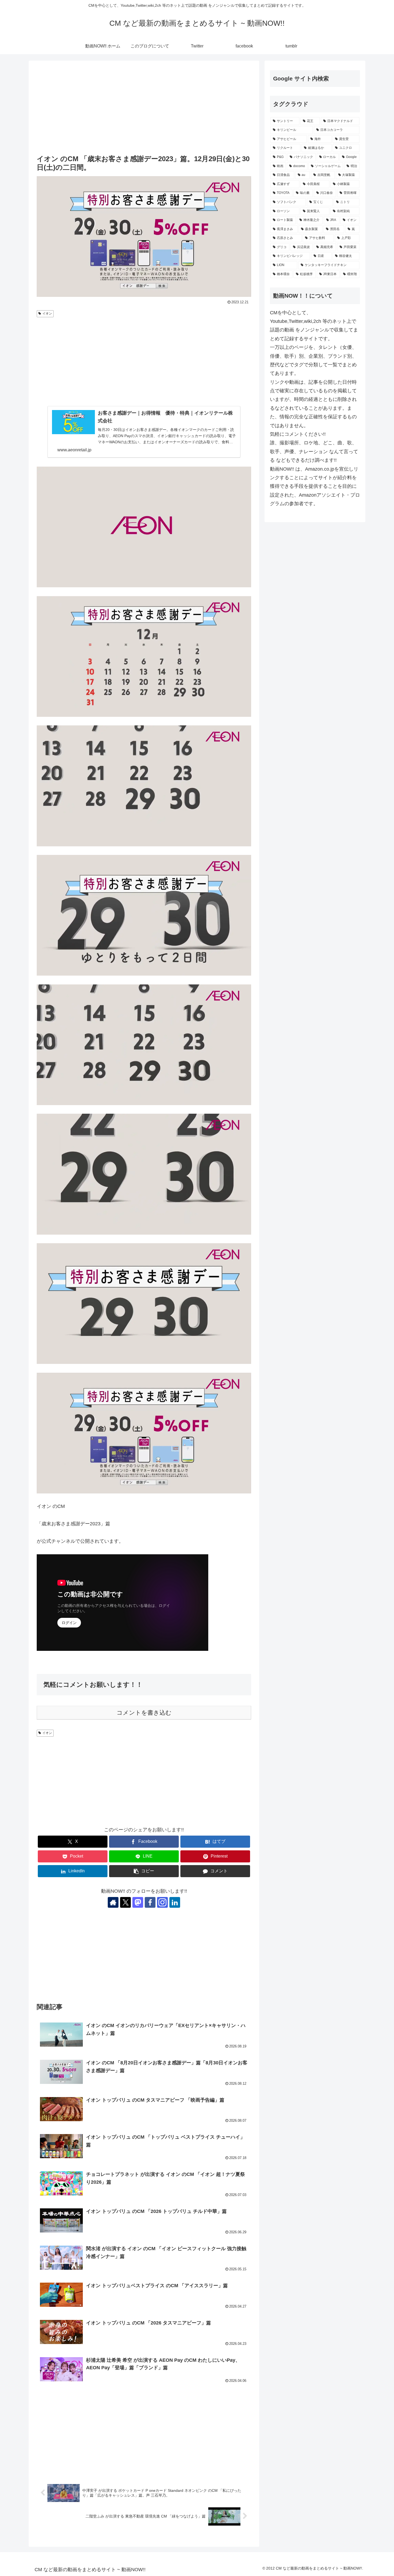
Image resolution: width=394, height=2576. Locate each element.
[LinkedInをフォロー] (175, 1902)
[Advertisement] (144, 108)
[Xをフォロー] (125, 1902)
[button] (144, 1871)
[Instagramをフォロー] (162, 1902)
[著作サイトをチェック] (113, 1902)
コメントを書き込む (144, 1713)
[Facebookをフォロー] (150, 1902)
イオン (47, 313)
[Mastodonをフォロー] (138, 1902)
